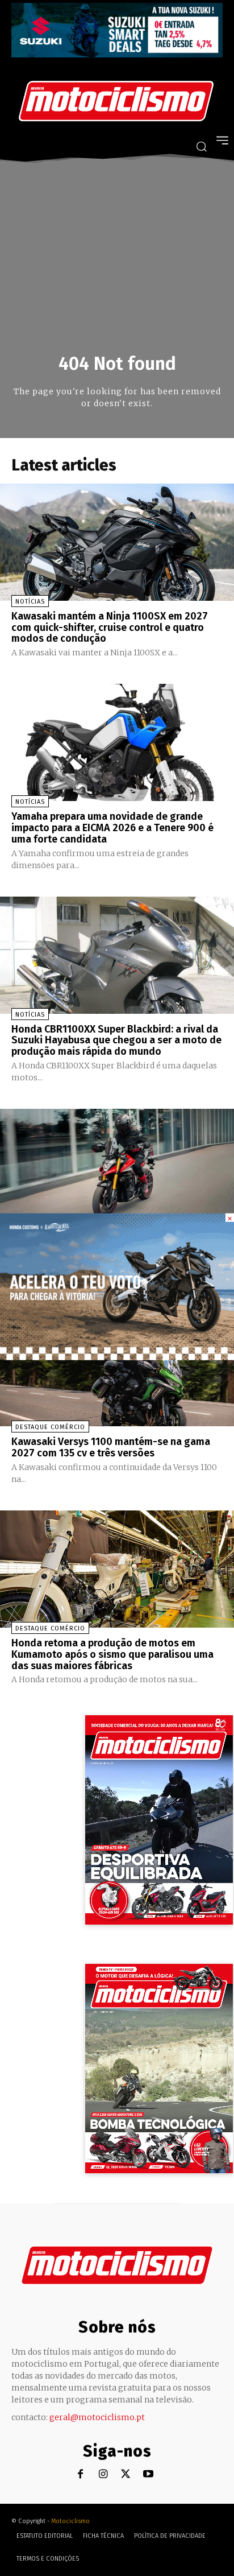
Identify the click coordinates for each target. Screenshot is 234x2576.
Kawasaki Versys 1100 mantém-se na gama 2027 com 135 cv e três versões (111, 1447)
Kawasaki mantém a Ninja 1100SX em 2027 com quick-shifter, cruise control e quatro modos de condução (110, 628)
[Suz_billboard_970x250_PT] (117, 54)
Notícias (30, 602)
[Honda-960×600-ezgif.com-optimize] (117, 1357)
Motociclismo (70, 2521)
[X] (126, 2474)
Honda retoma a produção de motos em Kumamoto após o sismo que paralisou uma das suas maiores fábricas (112, 1654)
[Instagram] (103, 2474)
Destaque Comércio (50, 1427)
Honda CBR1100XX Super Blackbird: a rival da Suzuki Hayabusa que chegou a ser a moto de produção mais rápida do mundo (116, 1041)
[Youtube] (149, 2474)
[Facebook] (80, 2474)
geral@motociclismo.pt (97, 2417)
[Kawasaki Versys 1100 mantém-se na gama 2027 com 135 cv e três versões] (117, 1368)
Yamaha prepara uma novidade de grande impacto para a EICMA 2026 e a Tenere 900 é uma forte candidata (112, 828)
